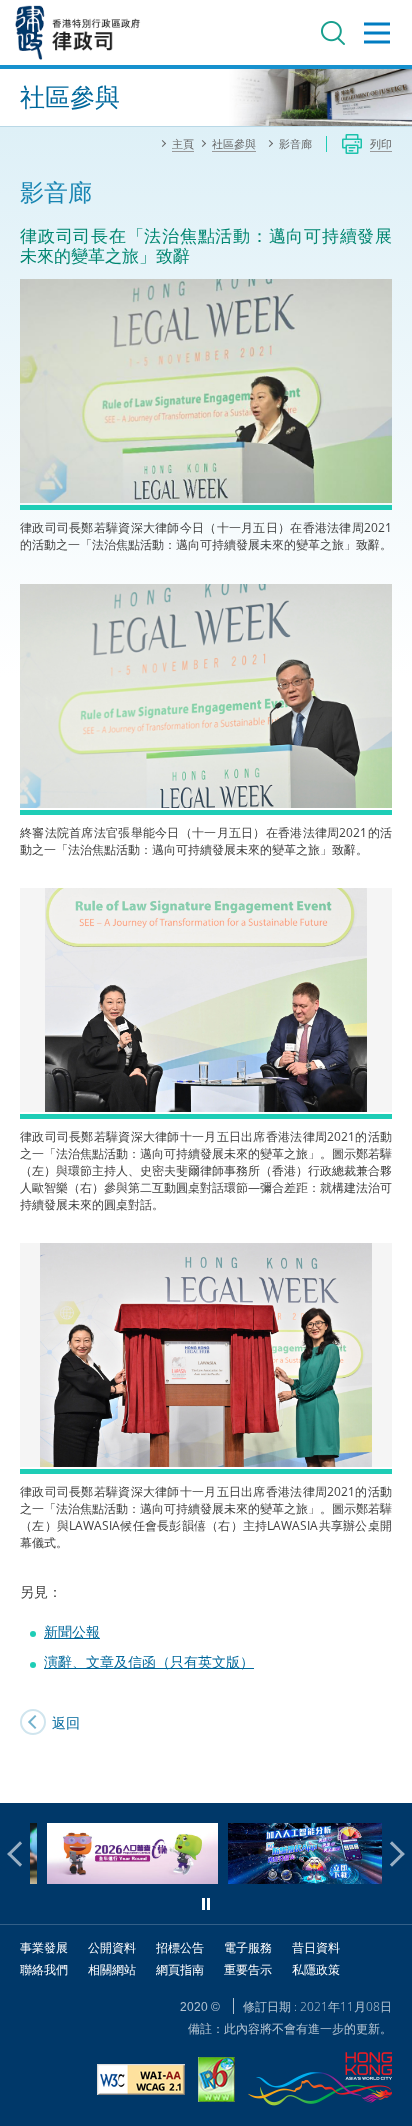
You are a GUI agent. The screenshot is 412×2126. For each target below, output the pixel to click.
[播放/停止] (206, 1904)
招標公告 (180, 1947)
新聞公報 (72, 1631)
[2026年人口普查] (115, 1878)
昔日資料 (316, 1947)
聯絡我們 (44, 1969)
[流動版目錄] (377, 33)
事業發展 (44, 1947)
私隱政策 (316, 1969)
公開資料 (112, 1947)
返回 (66, 1722)
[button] (20, 1854)
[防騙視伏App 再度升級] (296, 1878)
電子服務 (248, 1947)
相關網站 (112, 1969)
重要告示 (248, 1969)
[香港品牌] (320, 2081)
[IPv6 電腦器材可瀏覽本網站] (216, 2082)
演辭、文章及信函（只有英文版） (149, 1661)
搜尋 (333, 33)
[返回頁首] (385, 1776)
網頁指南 (180, 1969)
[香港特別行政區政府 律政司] (78, 32)
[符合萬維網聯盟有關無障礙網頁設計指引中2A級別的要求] (141, 2082)
